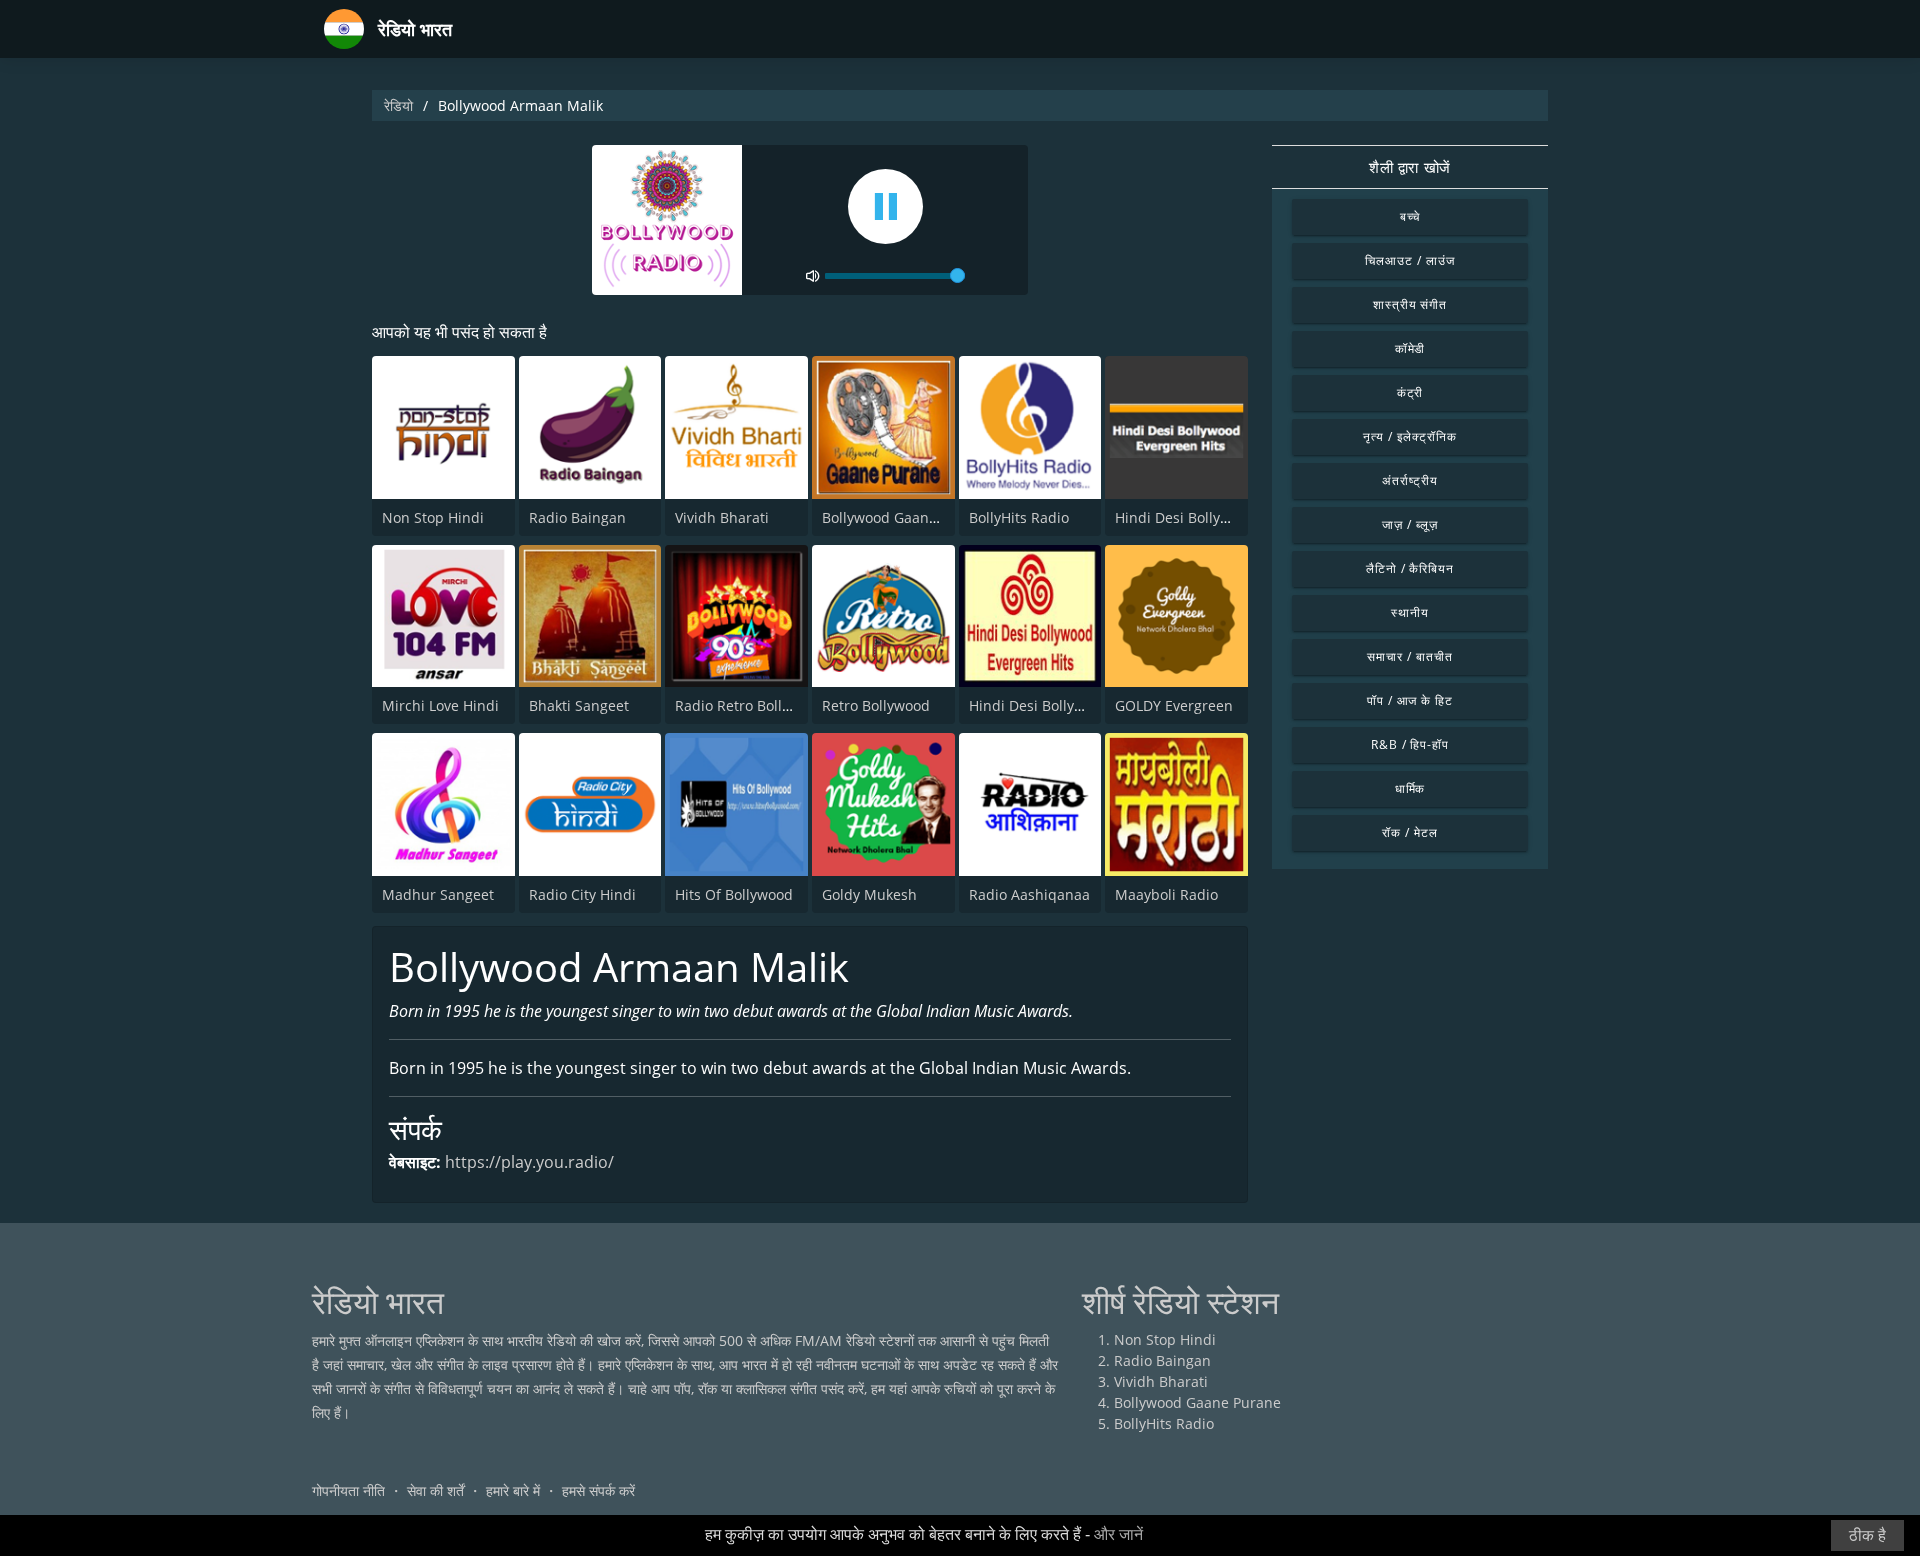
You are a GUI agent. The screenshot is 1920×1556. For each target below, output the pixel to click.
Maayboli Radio (1166, 894)
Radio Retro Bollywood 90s (763, 705)
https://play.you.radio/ (529, 1162)
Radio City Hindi (582, 894)
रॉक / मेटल (1410, 832)
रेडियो (398, 105)
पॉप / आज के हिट (1410, 700)
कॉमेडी (1410, 348)
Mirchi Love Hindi (440, 705)
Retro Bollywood (876, 705)
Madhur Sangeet (438, 894)
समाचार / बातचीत (1410, 656)
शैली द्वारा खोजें (1410, 167)
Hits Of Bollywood (734, 894)
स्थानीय (1410, 612)
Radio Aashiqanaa (1029, 894)
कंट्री (1410, 392)
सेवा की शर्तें (435, 1490)
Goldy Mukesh (869, 894)
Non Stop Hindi (433, 517)
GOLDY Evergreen (1174, 705)
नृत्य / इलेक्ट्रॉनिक (1410, 436)
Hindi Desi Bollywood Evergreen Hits (1236, 517)
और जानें (1118, 1534)
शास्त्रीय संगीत (1410, 304)
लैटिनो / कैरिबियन (1410, 568)
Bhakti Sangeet (579, 705)
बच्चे (1410, 216)
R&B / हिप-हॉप (1410, 744)
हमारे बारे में (513, 1490)
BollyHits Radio (1019, 517)
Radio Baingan (577, 517)
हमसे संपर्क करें (598, 1490)
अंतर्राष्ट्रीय (1410, 480)
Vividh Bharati (722, 517)
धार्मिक (1410, 788)
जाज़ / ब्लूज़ (1410, 524)
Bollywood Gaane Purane (905, 517)
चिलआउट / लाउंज (1410, 260)
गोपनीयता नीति (348, 1490)
